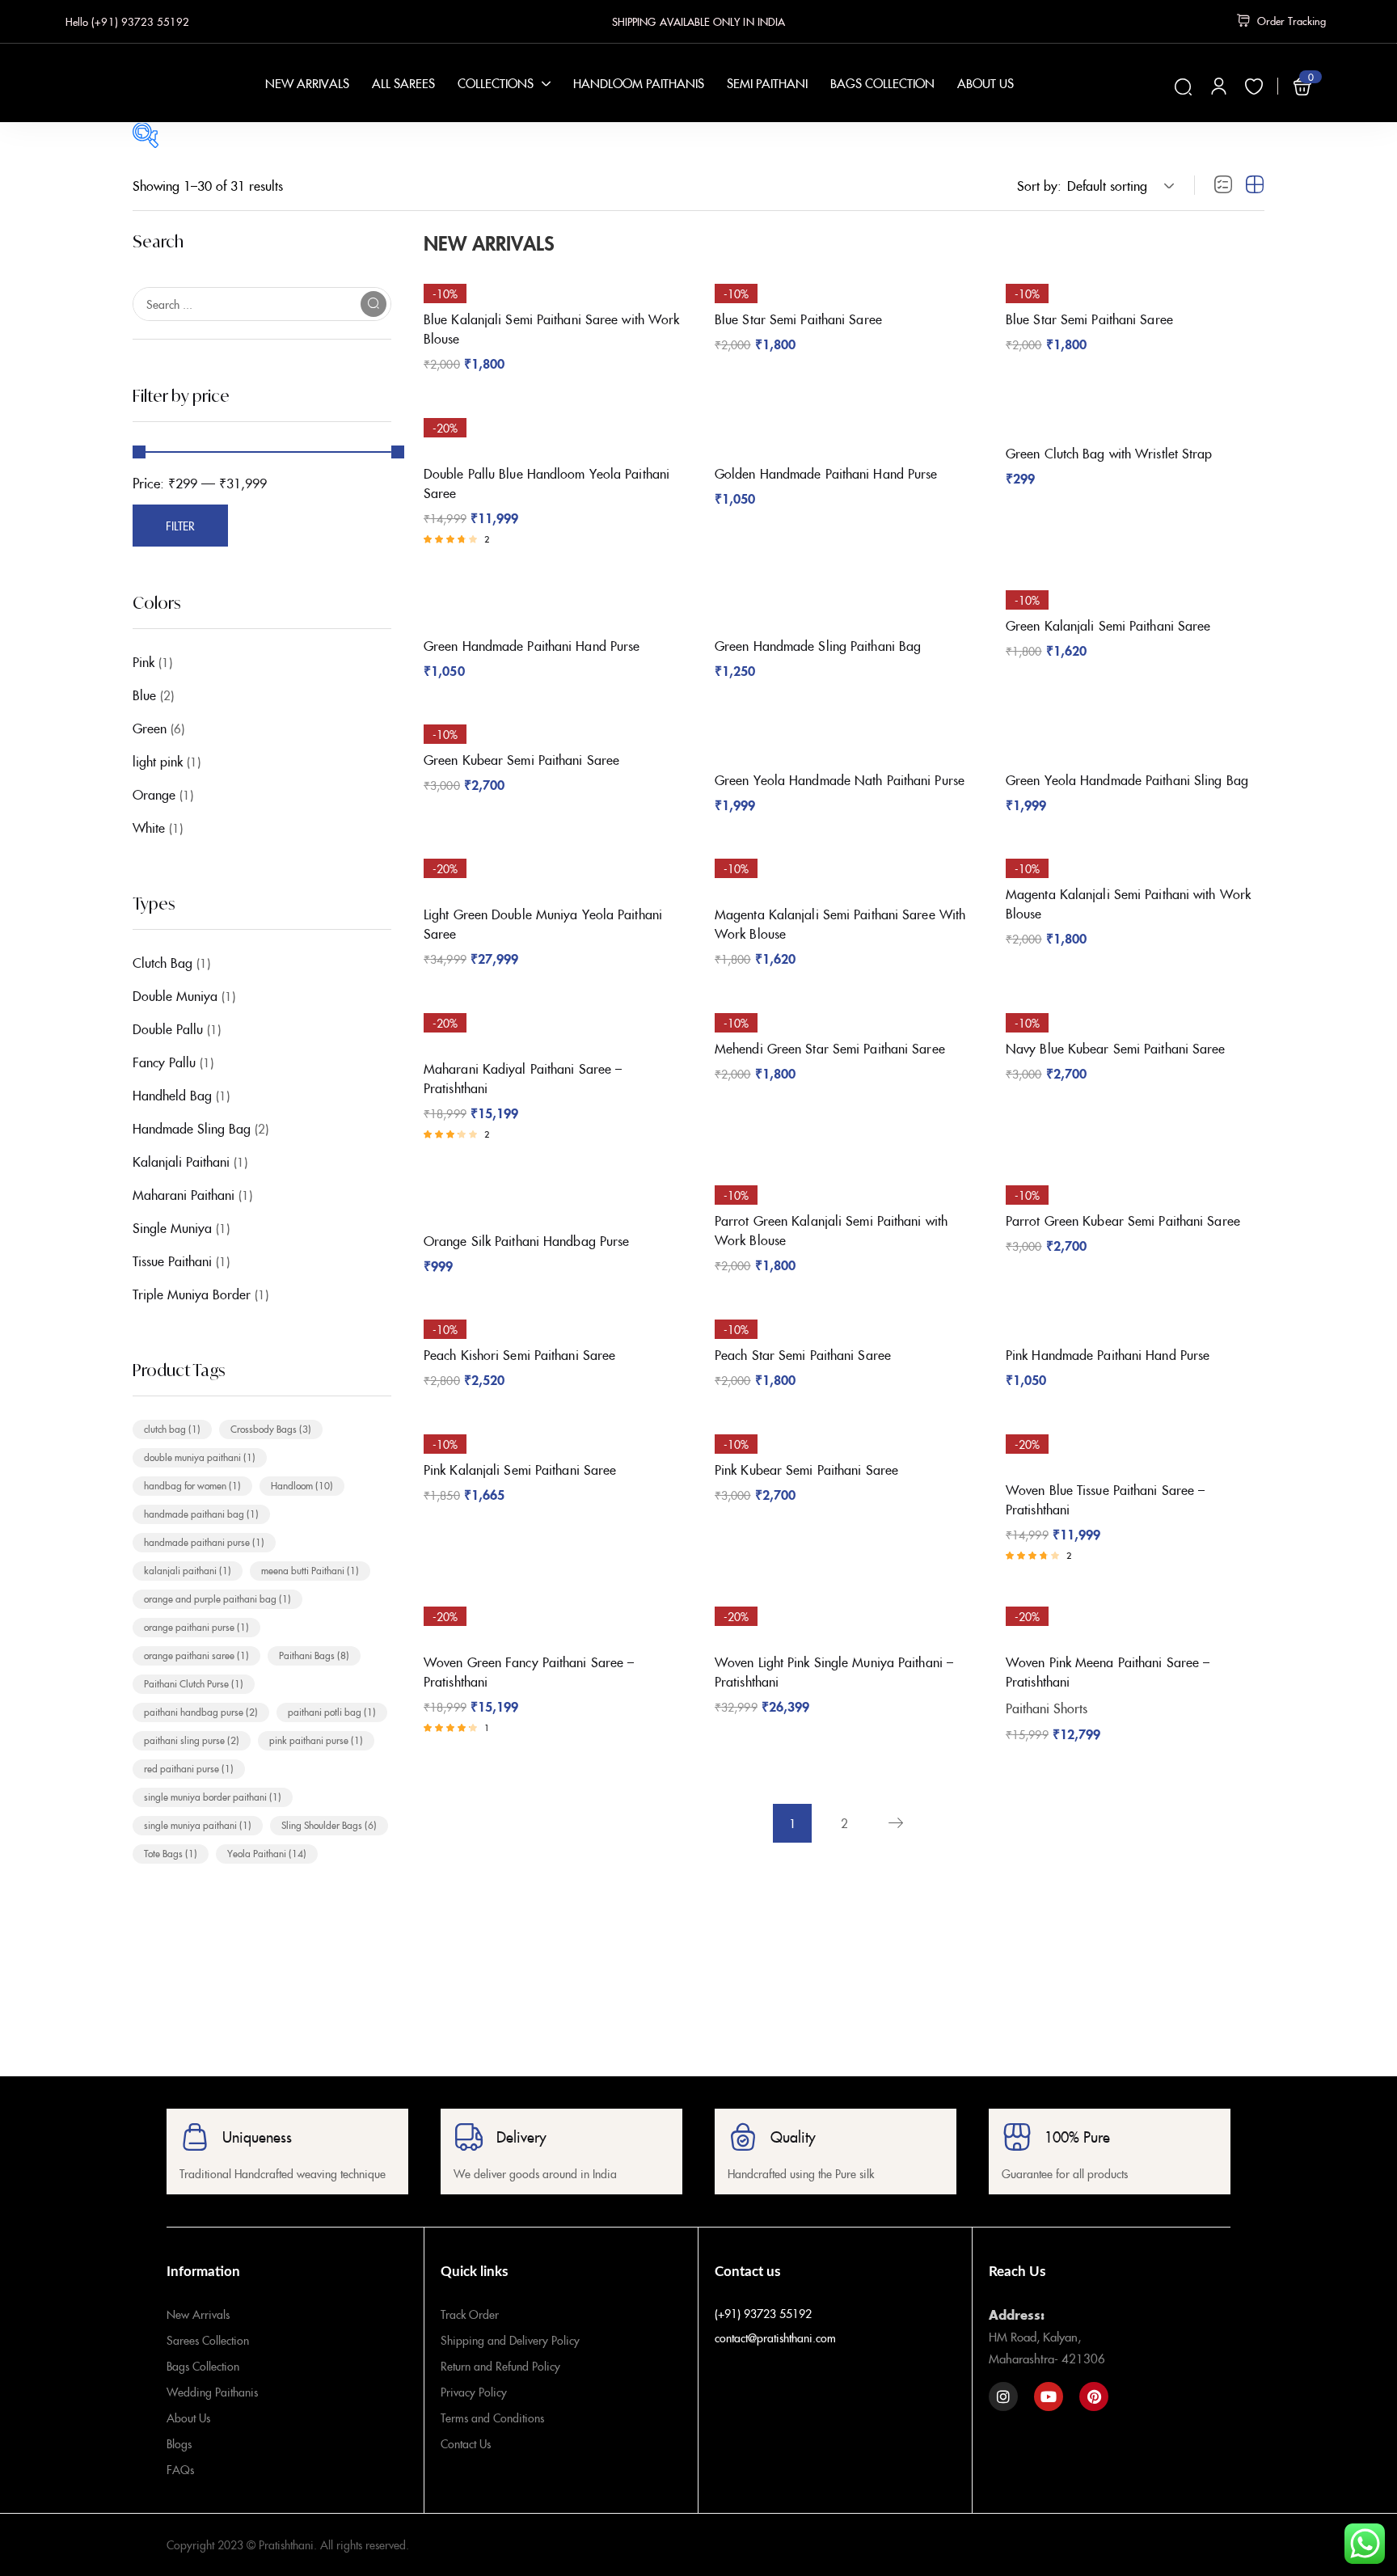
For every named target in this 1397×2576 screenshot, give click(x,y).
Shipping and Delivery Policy (510, 2340)
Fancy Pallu (164, 1062)
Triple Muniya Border (192, 1294)
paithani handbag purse (201, 1711)
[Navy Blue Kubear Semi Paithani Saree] (1135, 1013)
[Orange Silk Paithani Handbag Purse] (553, 1195)
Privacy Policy (474, 2392)
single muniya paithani (198, 1824)
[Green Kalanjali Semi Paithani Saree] (1135, 590)
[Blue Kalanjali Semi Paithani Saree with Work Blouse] (553, 283)
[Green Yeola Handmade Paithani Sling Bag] (1135, 734)
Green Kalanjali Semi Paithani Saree (1108, 625)
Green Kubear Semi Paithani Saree (521, 759)
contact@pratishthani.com (775, 2337)
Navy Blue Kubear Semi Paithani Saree (1116, 1048)
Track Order (470, 2314)
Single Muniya (172, 1227)
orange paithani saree (196, 1655)
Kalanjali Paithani (181, 1161)
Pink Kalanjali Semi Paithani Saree (520, 1469)
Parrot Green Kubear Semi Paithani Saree (1123, 1220)
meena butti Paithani (310, 1570)
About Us (188, 2418)
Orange (154, 794)
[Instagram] (1003, 2397)
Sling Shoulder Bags (329, 1824)
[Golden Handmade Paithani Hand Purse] (844, 428)
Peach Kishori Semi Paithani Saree (519, 1354)
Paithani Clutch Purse (194, 1683)
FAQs (180, 2469)
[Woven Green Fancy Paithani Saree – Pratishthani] (553, 1616)
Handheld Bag (172, 1095)
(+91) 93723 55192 (763, 2313)
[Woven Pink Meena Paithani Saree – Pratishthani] (1135, 1616)
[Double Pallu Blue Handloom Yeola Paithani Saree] (553, 428)
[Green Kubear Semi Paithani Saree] (553, 724)
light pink (158, 761)
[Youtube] (1049, 2397)
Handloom (302, 1485)
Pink (143, 661)
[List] (1223, 185)
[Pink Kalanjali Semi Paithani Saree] (553, 1434)
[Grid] (1255, 185)
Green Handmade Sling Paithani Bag (818, 645)
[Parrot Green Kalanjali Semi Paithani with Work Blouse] (844, 1185)
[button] (1118, 185)
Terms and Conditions (492, 2418)
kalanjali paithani (188, 1570)
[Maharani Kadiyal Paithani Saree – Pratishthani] (553, 1023)
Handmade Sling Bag (192, 1128)
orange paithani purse (196, 1626)
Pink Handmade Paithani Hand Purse (1108, 1354)
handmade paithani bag (201, 1513)
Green (150, 728)
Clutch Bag (162, 962)
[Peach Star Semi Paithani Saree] (844, 1319)
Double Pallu (168, 1028)
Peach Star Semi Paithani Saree (803, 1354)
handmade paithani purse (204, 1541)
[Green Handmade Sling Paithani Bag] (844, 600)
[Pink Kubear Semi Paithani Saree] (844, 1434)
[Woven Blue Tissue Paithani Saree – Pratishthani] (1135, 1444)
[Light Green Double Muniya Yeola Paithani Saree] (553, 868)
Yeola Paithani (267, 1853)
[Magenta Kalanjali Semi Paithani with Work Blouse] (1135, 858)
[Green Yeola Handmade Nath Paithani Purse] (844, 734)
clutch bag (172, 1428)
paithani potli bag (332, 1711)
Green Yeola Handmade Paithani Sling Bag (1127, 779)
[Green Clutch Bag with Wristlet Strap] (1135, 418)
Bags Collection (203, 2366)
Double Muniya (175, 995)
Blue (144, 695)
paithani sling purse (192, 1740)
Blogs (179, 2443)
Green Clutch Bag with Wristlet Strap (1109, 453)
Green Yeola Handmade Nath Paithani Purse (840, 779)
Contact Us (466, 2443)
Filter (180, 526)
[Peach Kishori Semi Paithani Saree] (553, 1319)
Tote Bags (171, 1853)
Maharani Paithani (184, 1194)
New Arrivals (198, 2314)
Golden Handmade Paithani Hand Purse (826, 473)
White (149, 827)
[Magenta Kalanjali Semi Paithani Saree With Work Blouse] (844, 868)
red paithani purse (189, 1768)
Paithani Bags (314, 1655)
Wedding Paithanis (212, 2392)
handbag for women (192, 1485)
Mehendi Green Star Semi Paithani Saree (830, 1048)
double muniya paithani (200, 1457)
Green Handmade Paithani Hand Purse (532, 645)
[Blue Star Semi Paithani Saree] (844, 283)
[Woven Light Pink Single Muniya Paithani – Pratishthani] (844, 1616)
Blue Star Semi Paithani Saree (798, 319)
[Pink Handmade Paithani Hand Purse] (1135, 1319)
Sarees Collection (208, 2340)
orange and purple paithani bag (217, 1598)
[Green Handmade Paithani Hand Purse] (553, 600)
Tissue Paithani (172, 1261)
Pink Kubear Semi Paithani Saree (806, 1469)
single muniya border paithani (213, 1796)
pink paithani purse (316, 1740)
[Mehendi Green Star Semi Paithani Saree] (844, 1013)
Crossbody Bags (271, 1428)
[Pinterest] (1094, 2397)
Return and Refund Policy (500, 2366)
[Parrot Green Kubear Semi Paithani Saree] (1135, 1185)
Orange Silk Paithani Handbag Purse (526, 1240)
